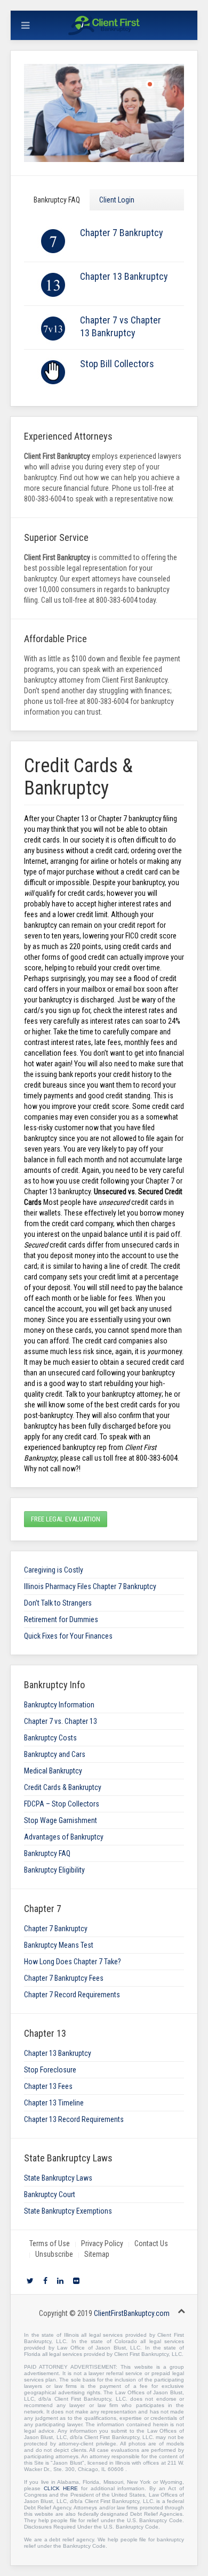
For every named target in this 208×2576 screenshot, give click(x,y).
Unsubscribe (54, 2254)
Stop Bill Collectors (117, 364)
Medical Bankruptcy (53, 1771)
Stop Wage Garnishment (61, 1820)
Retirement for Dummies (61, 1619)
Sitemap (97, 2254)
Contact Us (151, 2243)
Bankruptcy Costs (50, 1738)
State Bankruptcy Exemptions (68, 2211)
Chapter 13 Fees (48, 2086)
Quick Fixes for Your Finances (68, 1636)
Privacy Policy (102, 2243)
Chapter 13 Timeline (54, 2103)
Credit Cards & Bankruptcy (63, 1787)
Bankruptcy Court (50, 2194)
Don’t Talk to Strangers (58, 1603)
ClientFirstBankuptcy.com (132, 2313)
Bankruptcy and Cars (55, 1754)
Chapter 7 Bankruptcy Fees (64, 1978)
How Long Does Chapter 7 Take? (73, 1962)
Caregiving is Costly (54, 1570)
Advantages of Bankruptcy (64, 1837)
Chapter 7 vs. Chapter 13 (61, 1721)
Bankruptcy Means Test (59, 1945)
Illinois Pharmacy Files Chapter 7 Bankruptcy (90, 1586)
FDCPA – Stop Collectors (62, 1804)
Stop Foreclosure (50, 2070)
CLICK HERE (61, 2488)
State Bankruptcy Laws (58, 2178)
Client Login (117, 200)
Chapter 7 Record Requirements (72, 1995)
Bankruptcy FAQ (57, 200)
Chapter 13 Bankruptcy (124, 276)
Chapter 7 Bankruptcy (122, 233)
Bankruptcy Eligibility (54, 1870)
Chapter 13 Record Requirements (74, 2119)
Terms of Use (50, 2243)
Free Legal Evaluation (66, 1519)
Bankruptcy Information (59, 1705)
